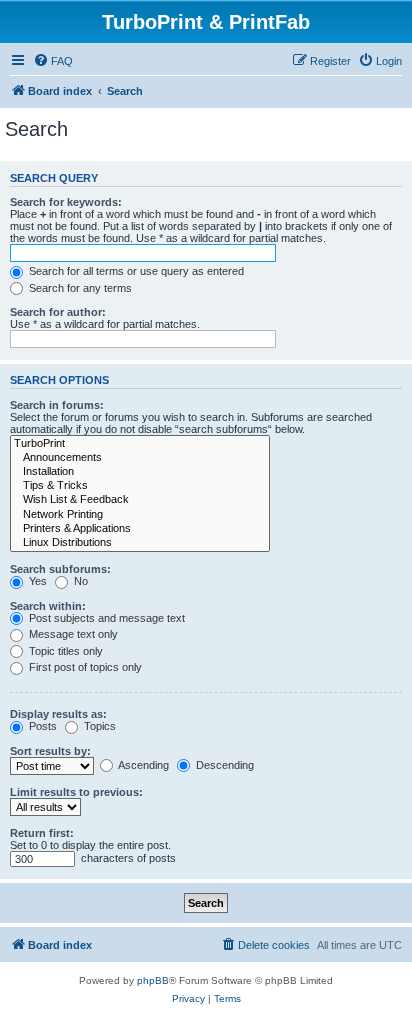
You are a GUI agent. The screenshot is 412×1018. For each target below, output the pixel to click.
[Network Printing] (140, 515)
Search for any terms (79, 288)
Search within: (48, 606)
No (79, 581)
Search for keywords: (66, 202)
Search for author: (58, 312)
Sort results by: (50, 751)
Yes (36, 581)
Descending (223, 765)
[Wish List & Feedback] (140, 500)
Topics (98, 726)
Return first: (42, 833)
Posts (41, 726)
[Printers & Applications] (140, 529)
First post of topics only (84, 667)
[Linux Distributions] (140, 543)
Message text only (72, 634)
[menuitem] (53, 61)
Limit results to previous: (76, 792)
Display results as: (58, 714)
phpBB (153, 980)
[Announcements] (140, 458)
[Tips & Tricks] (140, 486)
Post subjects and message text (105, 618)
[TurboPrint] (140, 444)
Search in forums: (57, 405)
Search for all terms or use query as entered (135, 271)
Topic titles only (64, 651)
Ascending (142, 765)
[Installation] (140, 472)
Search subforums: (60, 569)
